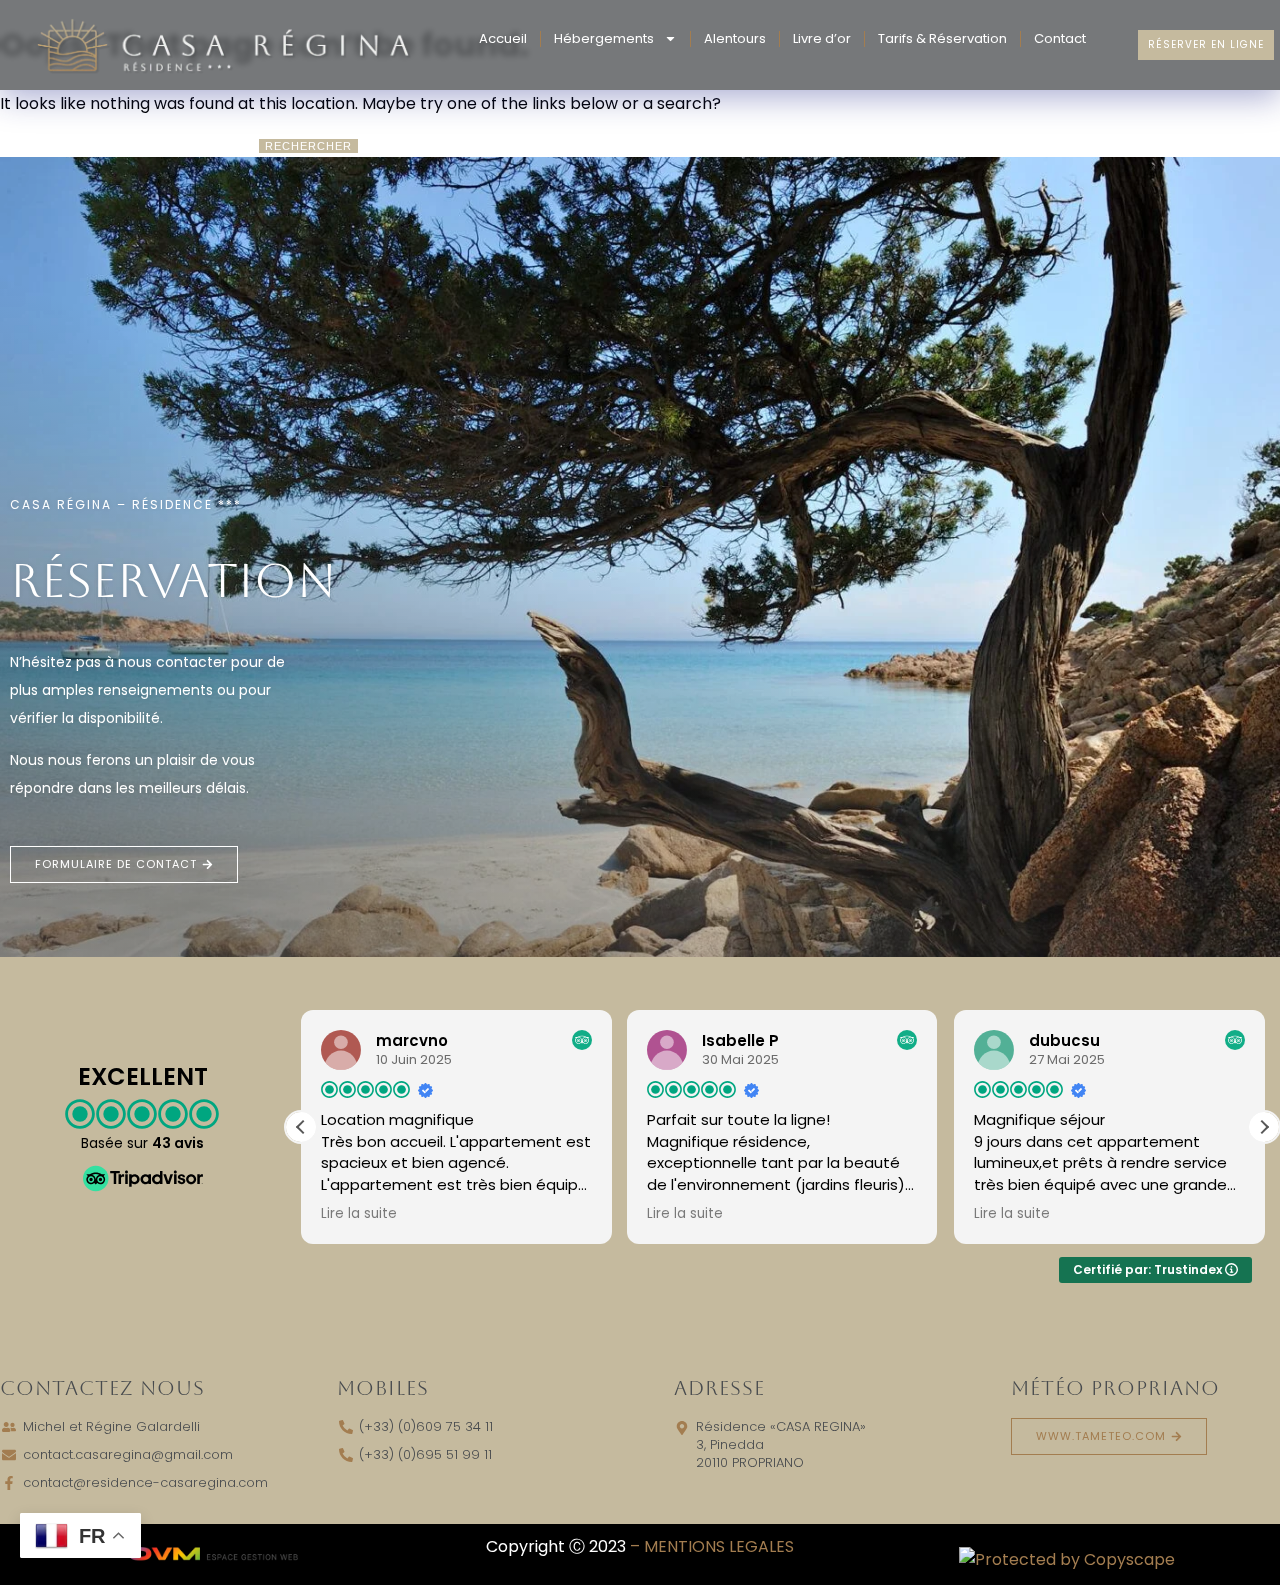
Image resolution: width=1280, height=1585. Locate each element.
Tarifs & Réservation (942, 38)
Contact (1060, 38)
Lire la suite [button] (359, 1214)
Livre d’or (822, 38)
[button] (1264, 1127)
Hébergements (604, 38)
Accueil (503, 38)
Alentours (735, 38)
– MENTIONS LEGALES (712, 1546)
